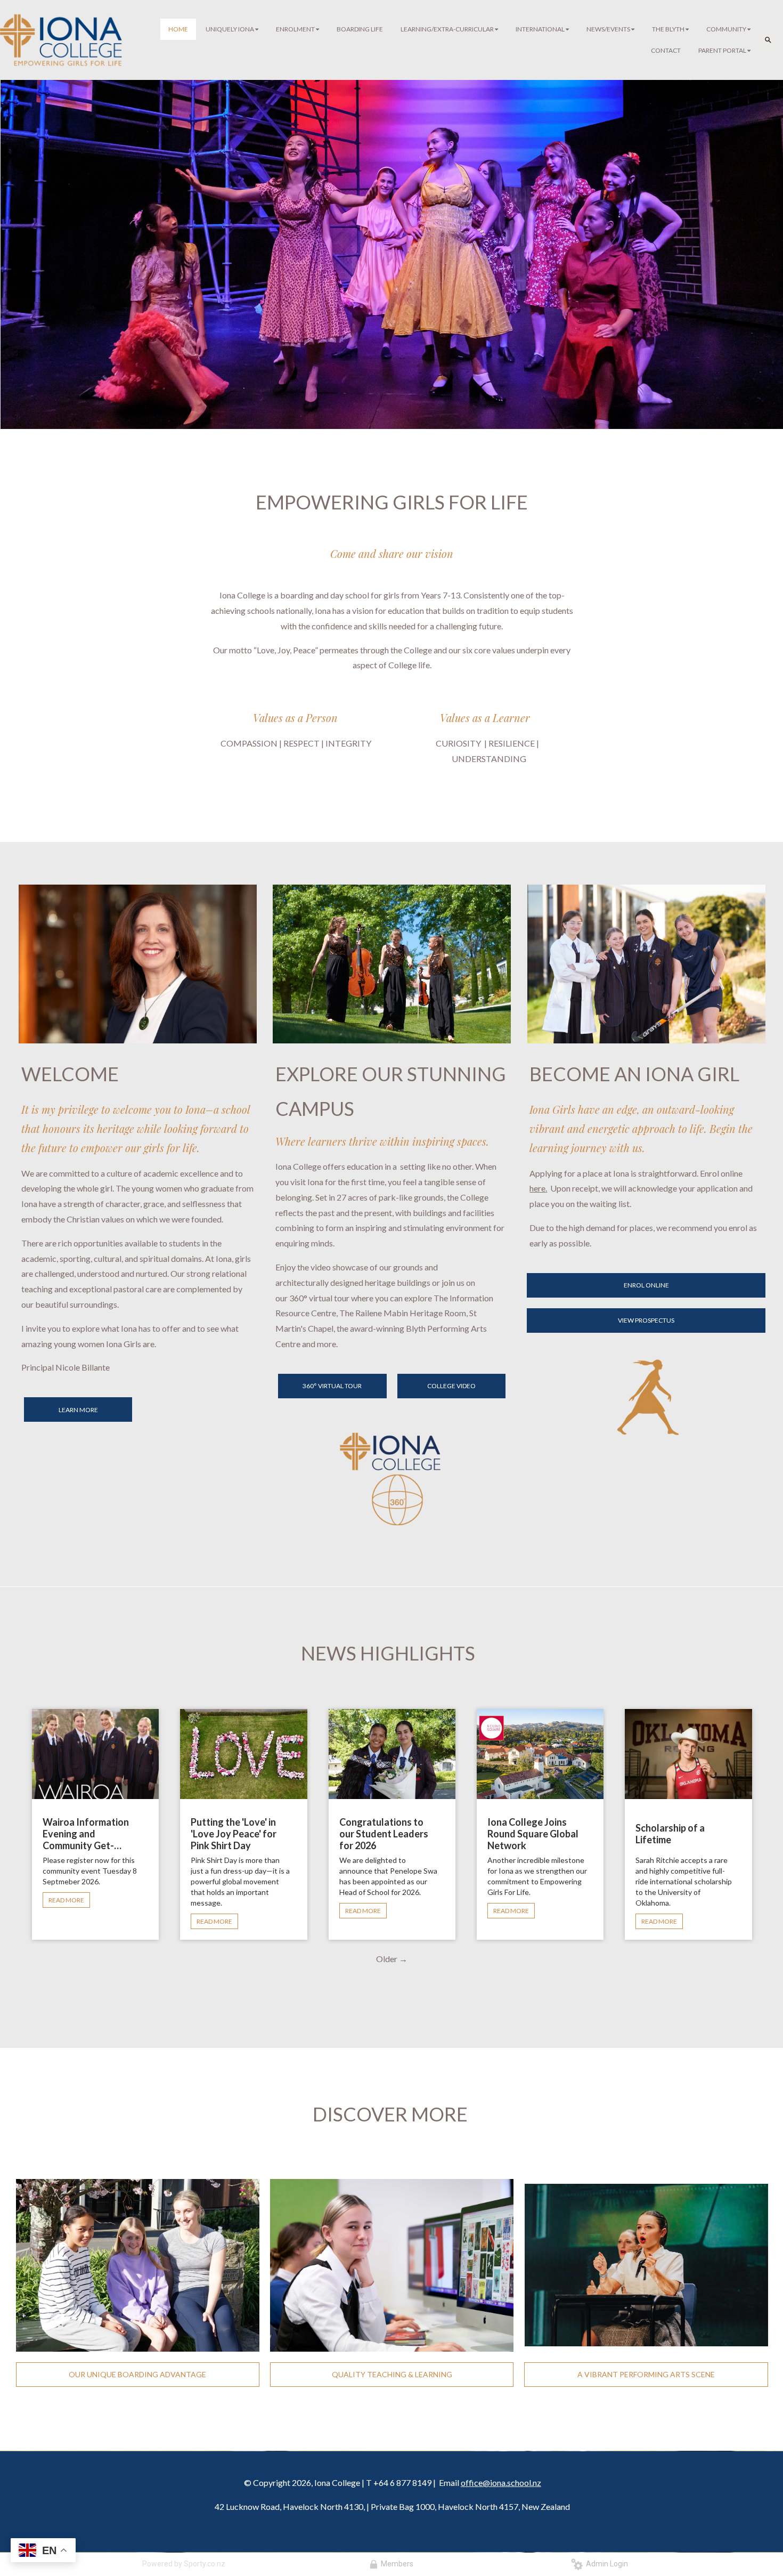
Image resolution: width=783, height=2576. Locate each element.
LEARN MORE (78, 1410)
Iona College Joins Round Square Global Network (533, 1834)
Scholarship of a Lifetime (670, 1834)
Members (395, 2564)
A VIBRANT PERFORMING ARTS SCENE (646, 2374)
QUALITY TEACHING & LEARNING (392, 2374)
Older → (392, 1959)
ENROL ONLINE (646, 1285)
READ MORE (66, 1900)
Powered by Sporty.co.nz (184, 2564)
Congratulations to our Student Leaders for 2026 (384, 1834)
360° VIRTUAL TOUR (332, 1386)
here (537, 1188)
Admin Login (605, 2564)
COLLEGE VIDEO (451, 1386)
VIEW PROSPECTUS (646, 1320)
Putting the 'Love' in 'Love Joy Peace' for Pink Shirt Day (234, 1834)
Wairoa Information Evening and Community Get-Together (86, 1834)
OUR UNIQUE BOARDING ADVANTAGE (137, 2374)
